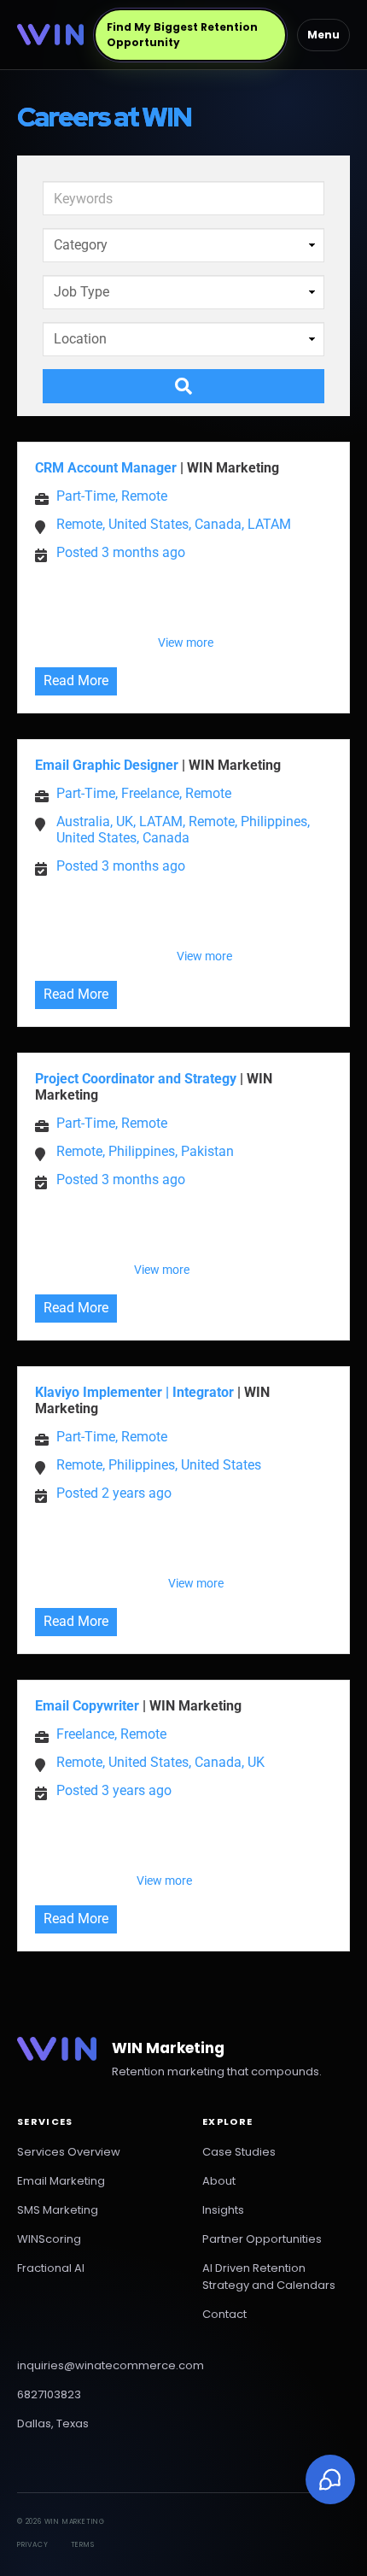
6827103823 (49, 2394)
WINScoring (49, 2239)
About (219, 2181)
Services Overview (69, 2152)
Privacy (33, 2545)
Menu (323, 35)
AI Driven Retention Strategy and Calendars (269, 2277)
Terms (83, 2545)
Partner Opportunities (262, 2239)
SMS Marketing (58, 2210)
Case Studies (239, 2152)
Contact (224, 2314)
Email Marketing (61, 2181)
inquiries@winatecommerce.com (111, 2365)
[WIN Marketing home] (50, 34)
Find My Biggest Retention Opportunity (182, 35)
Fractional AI (51, 2268)
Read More (76, 681)
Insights (223, 2210)
